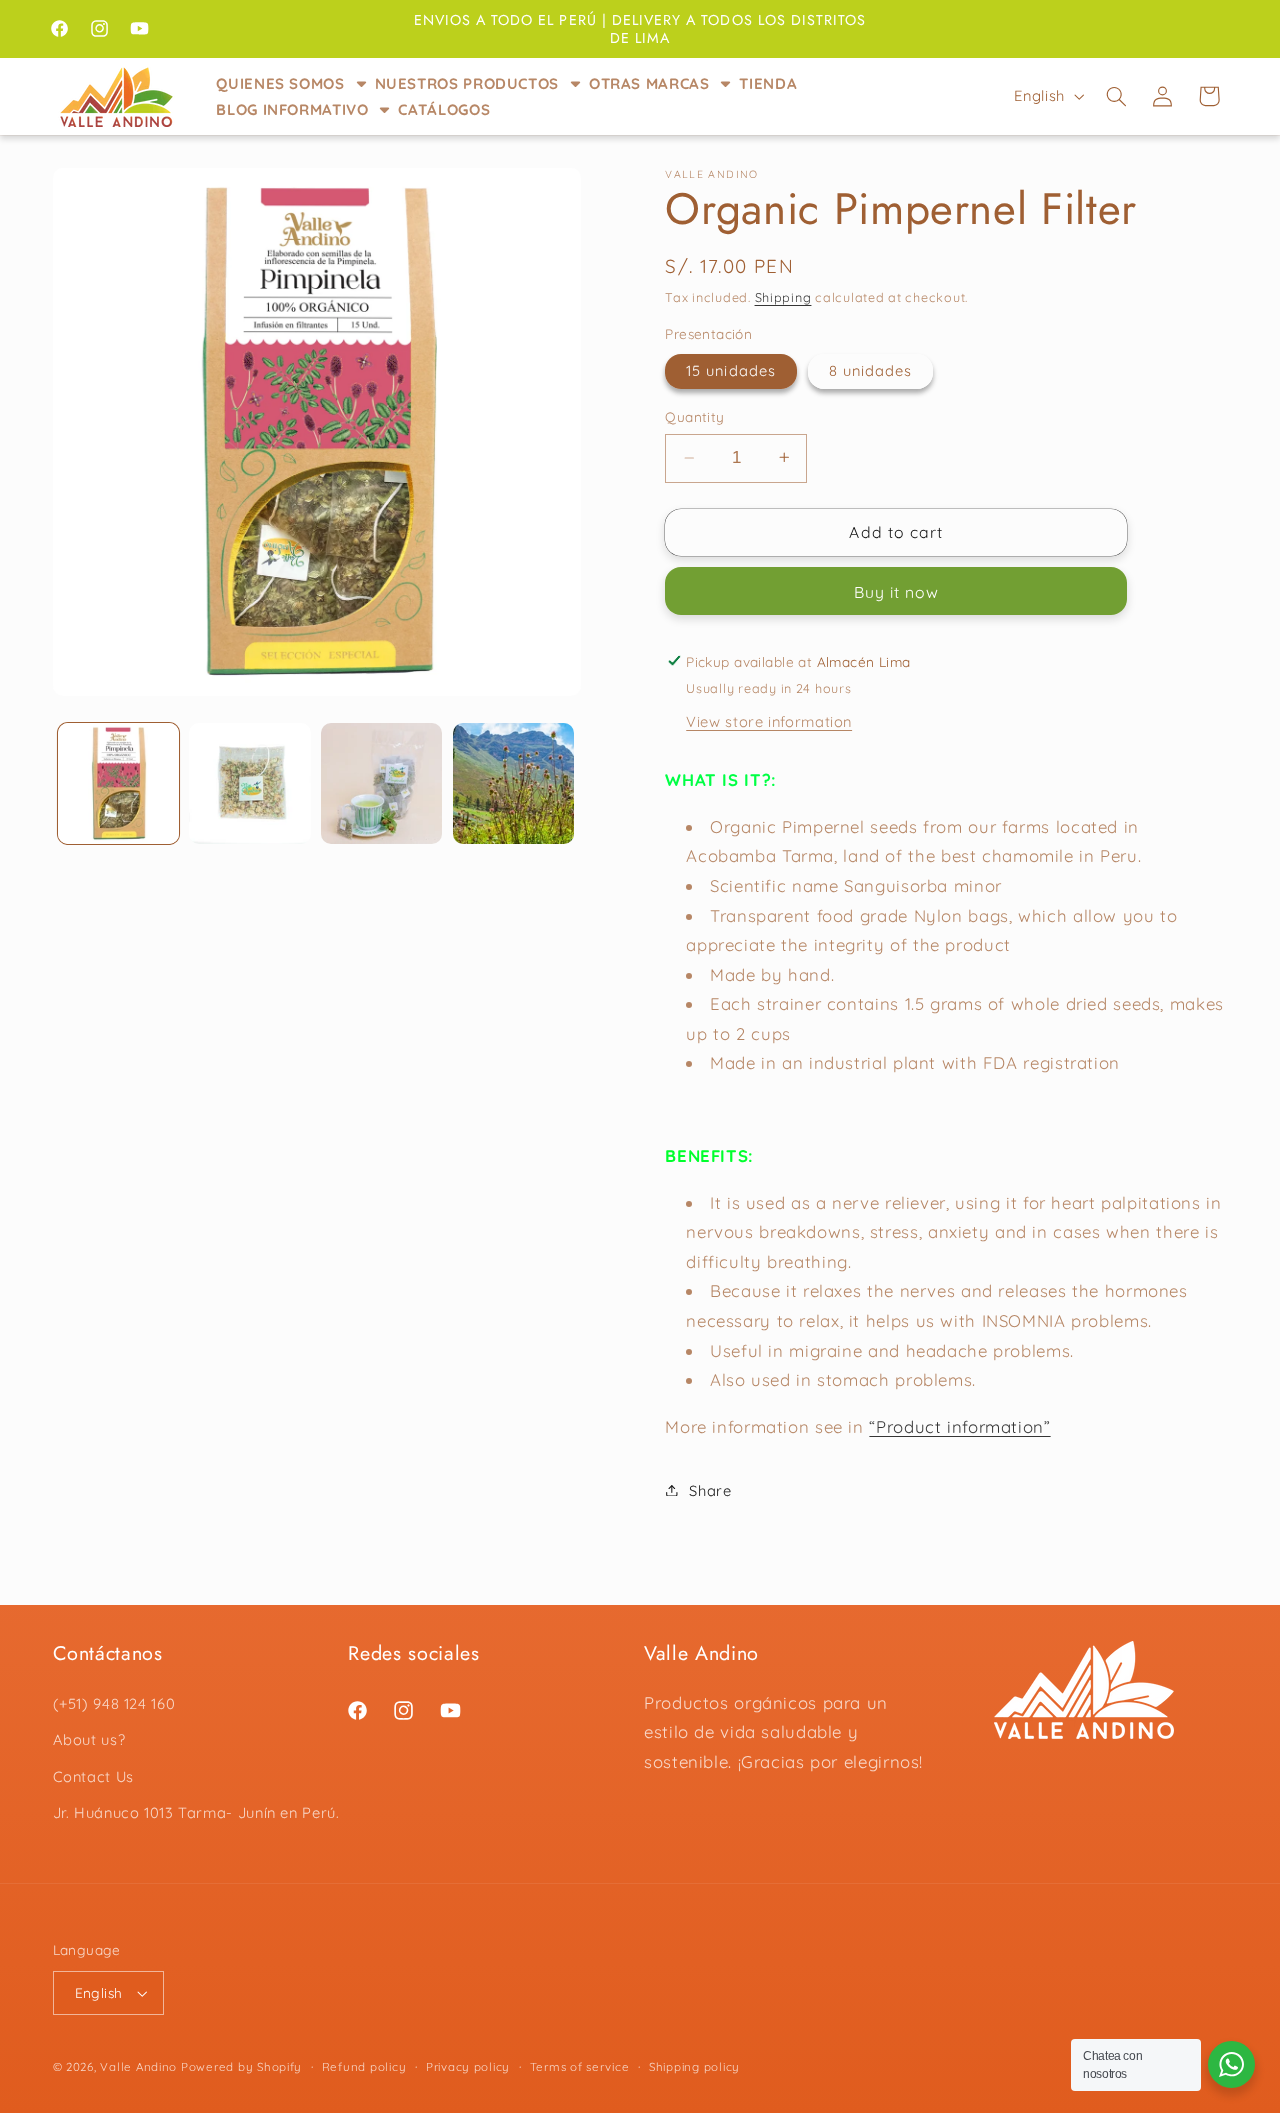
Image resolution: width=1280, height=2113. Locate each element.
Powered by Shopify (241, 2066)
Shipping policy (694, 2066)
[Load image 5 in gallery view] (513, 783)
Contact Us (93, 1775)
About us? (89, 1738)
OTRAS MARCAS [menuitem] (649, 83)
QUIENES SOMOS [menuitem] (280, 83)
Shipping (783, 297)
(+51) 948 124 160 (114, 1702)
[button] (1116, 96)
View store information (769, 720)
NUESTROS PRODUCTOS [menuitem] (467, 83)
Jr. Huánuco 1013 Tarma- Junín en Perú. (196, 1811)
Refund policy (364, 2066)
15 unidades (731, 369)
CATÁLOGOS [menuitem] (444, 109)
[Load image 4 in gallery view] (381, 783)
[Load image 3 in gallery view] (249, 783)
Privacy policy (468, 2066)
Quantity (694, 415)
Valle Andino (138, 2066)
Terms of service (580, 2066)
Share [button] (710, 1489)
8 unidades (871, 369)
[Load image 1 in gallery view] (118, 783)
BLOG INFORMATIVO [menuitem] (292, 109)
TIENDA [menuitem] (768, 83)
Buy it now (897, 591)
